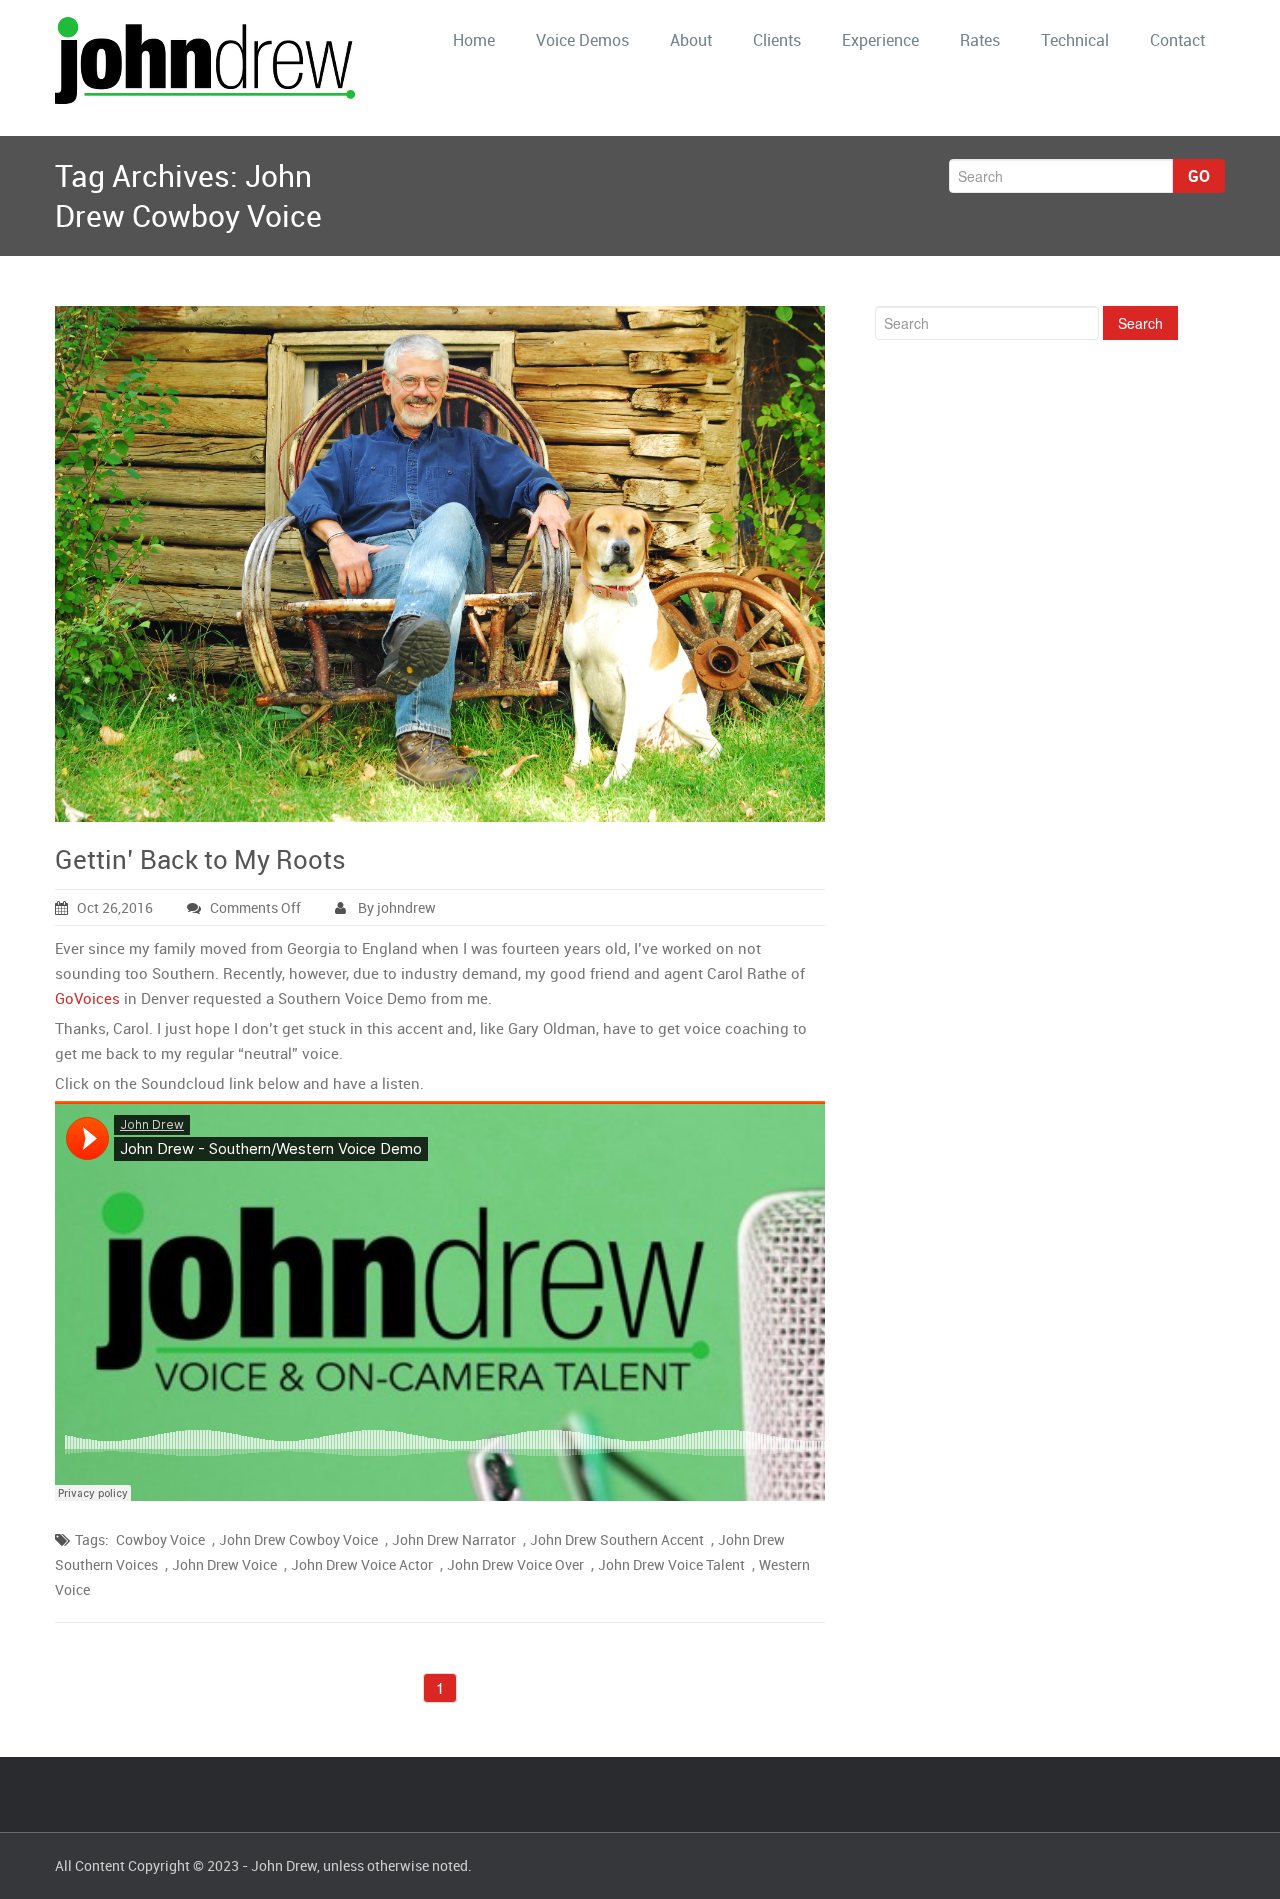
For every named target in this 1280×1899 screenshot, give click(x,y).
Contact (1177, 40)
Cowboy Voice (160, 1539)
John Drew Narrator (454, 1539)
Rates (980, 40)
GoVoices (87, 998)
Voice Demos (582, 40)
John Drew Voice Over (515, 1564)
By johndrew (395, 907)
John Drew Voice (224, 1564)
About (691, 40)
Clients (777, 40)
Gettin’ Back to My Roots (200, 859)
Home (474, 40)
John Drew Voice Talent (671, 1564)
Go (1199, 176)
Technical (1075, 40)
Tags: (92, 1539)
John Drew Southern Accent (617, 1539)
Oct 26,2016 (115, 907)
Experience (880, 40)
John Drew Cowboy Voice (298, 1539)
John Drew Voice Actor (362, 1564)
